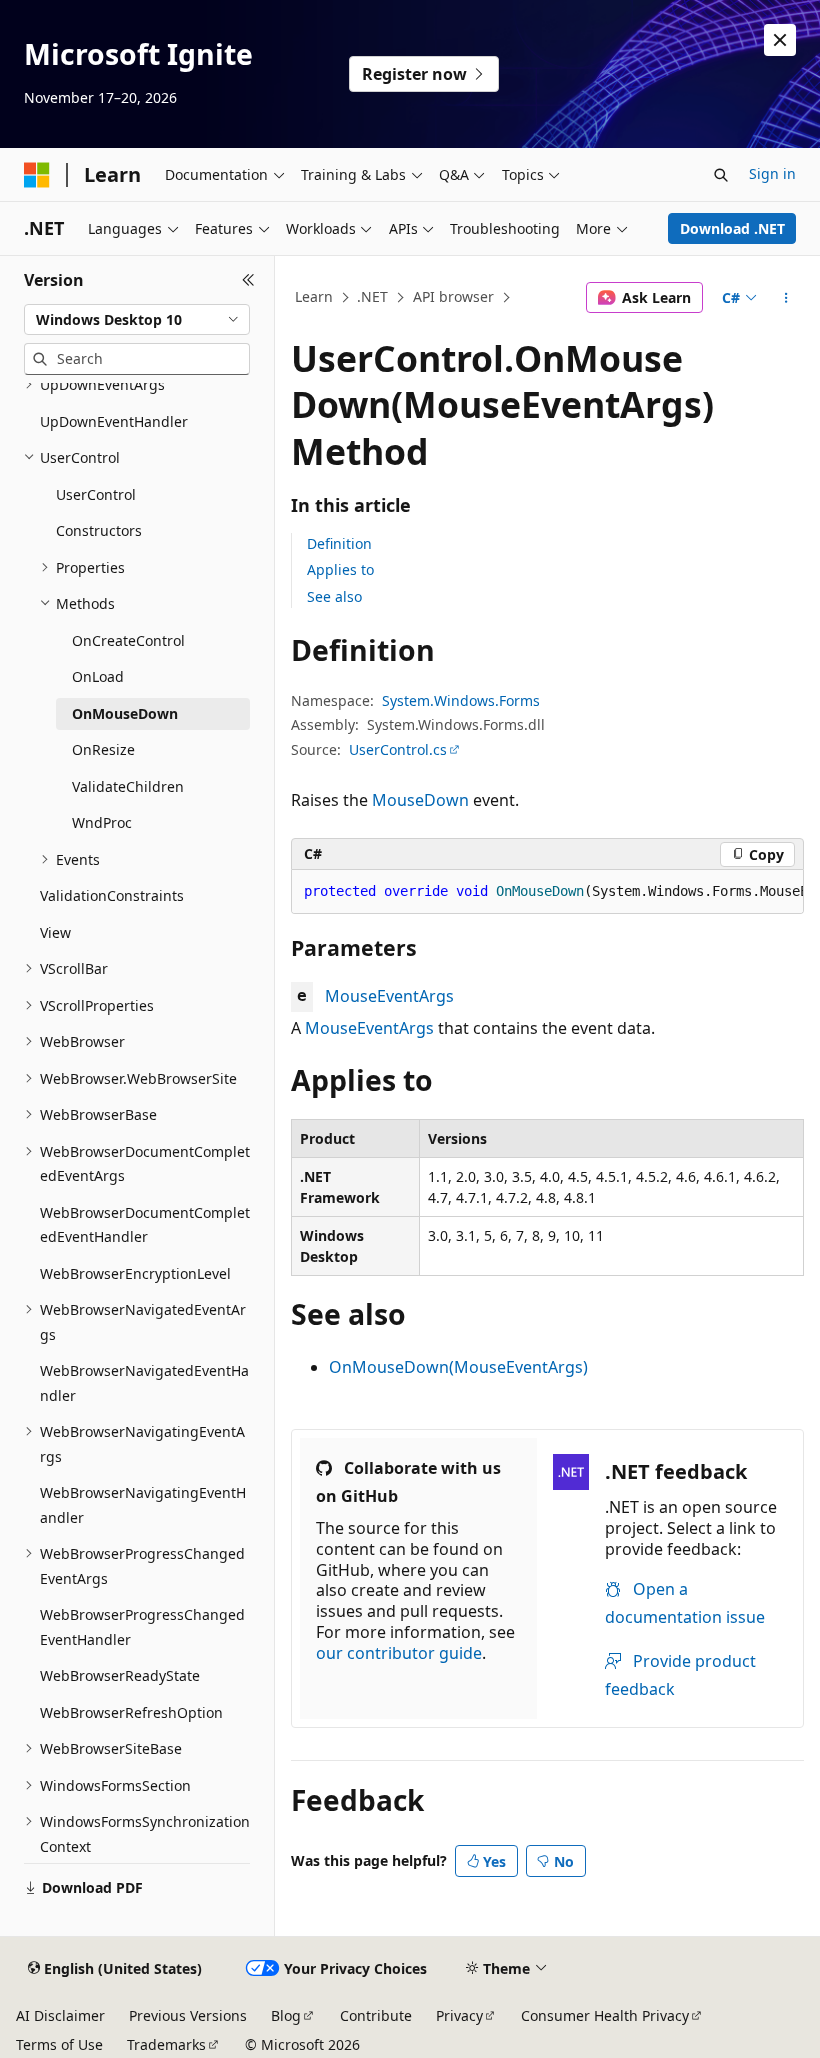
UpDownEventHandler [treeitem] (114, 421)
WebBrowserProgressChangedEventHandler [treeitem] (142, 1627)
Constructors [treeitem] (99, 530)
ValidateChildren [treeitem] (128, 786)
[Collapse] (248, 280)
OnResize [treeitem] (103, 749)
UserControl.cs (398, 749)
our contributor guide (399, 1653)
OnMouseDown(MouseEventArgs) (458, 1367)
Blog (286, 2015)
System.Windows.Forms (461, 700)
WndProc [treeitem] (102, 822)
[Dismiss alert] (780, 40)
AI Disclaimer (60, 2015)
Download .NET (732, 228)
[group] (547, 892)
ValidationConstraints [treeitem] (112, 895)
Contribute (376, 2015)
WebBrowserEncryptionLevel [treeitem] (135, 1273)
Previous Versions (188, 2015)
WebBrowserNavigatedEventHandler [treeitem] (144, 1383)
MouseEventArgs (389, 996)
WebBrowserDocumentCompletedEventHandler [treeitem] (145, 1225)
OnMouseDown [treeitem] (125, 713)
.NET (372, 296)
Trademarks (166, 2044)
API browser (453, 296)
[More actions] (786, 298)
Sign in (772, 173)
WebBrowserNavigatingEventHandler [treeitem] (143, 1505)
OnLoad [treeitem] (98, 676)
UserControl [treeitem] (96, 494)
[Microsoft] (37, 175)
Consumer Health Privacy (605, 2015)
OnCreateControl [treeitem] (128, 640)
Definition (339, 543)
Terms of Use (59, 2044)
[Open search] (721, 175)
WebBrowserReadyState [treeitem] (120, 1675)
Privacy (459, 2015)
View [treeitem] (55, 932)
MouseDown (420, 800)
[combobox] (137, 320)
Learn (314, 296)
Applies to (340, 569)
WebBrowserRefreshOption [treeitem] (131, 1712)
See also (334, 596)
